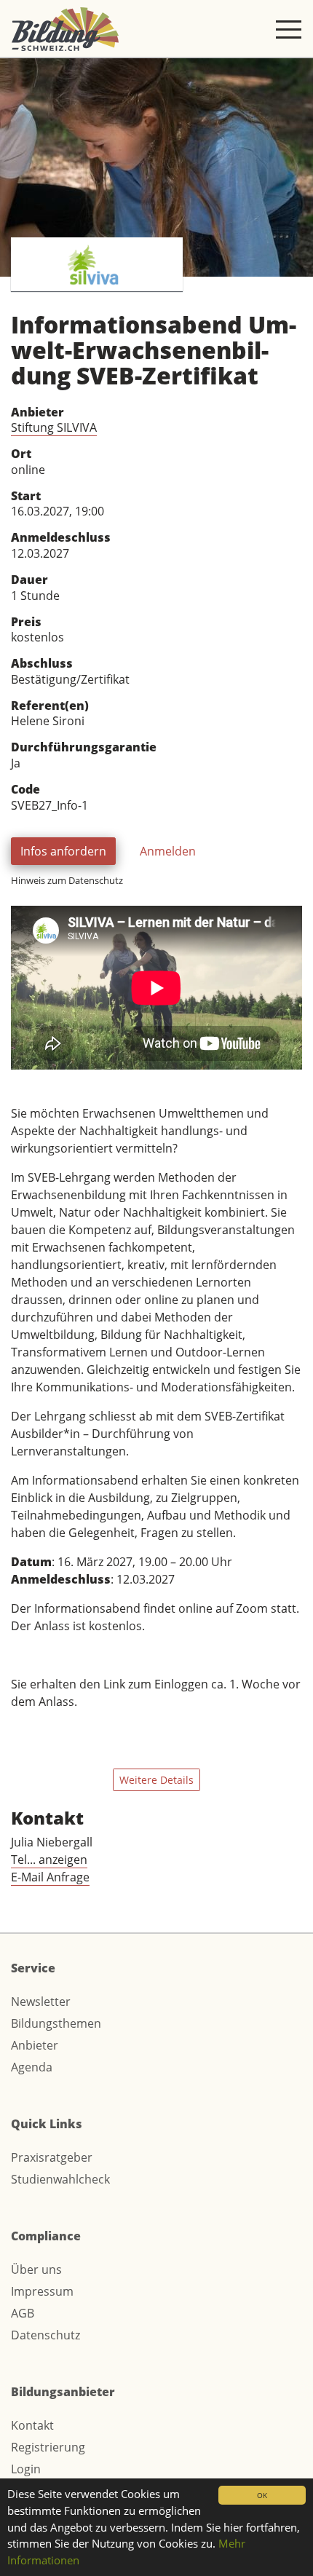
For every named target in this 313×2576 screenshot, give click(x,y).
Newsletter (41, 2002)
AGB (23, 2313)
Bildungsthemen (56, 2023)
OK (262, 2495)
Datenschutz (45, 2335)
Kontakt (32, 2425)
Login (26, 2469)
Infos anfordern (63, 851)
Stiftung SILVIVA (54, 427)
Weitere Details (156, 1780)
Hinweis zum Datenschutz (67, 880)
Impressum (42, 2291)
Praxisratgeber (52, 2157)
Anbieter (35, 2045)
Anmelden (168, 851)
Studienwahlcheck (60, 2179)
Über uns (36, 2269)
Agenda (32, 2067)
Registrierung (48, 2447)
